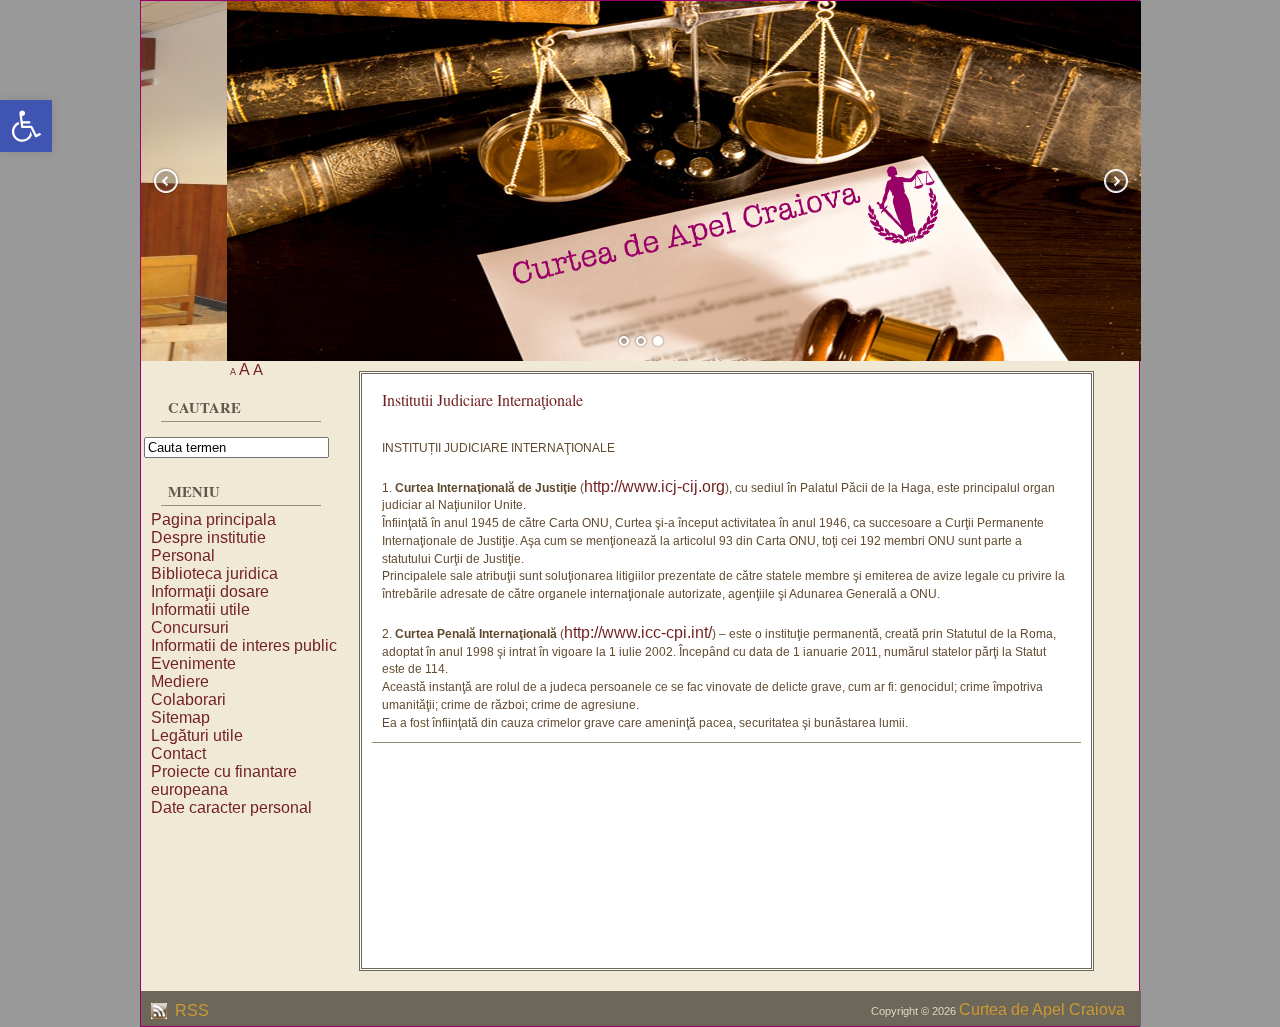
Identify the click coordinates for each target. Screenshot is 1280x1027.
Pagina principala (213, 519)
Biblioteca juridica (214, 573)
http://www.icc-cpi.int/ (638, 632)
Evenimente (193, 663)
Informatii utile (200, 609)
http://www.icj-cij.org (654, 486)
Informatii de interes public (244, 645)
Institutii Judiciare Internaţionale (482, 399)
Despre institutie (208, 537)
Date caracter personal (231, 807)
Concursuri (190, 627)
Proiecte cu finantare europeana (224, 780)
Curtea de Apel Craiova (1042, 1009)
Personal (183, 555)
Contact (178, 753)
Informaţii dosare (210, 591)
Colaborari (188, 699)
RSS (190, 1010)
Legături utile (197, 735)
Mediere (180, 681)
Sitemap (180, 717)
